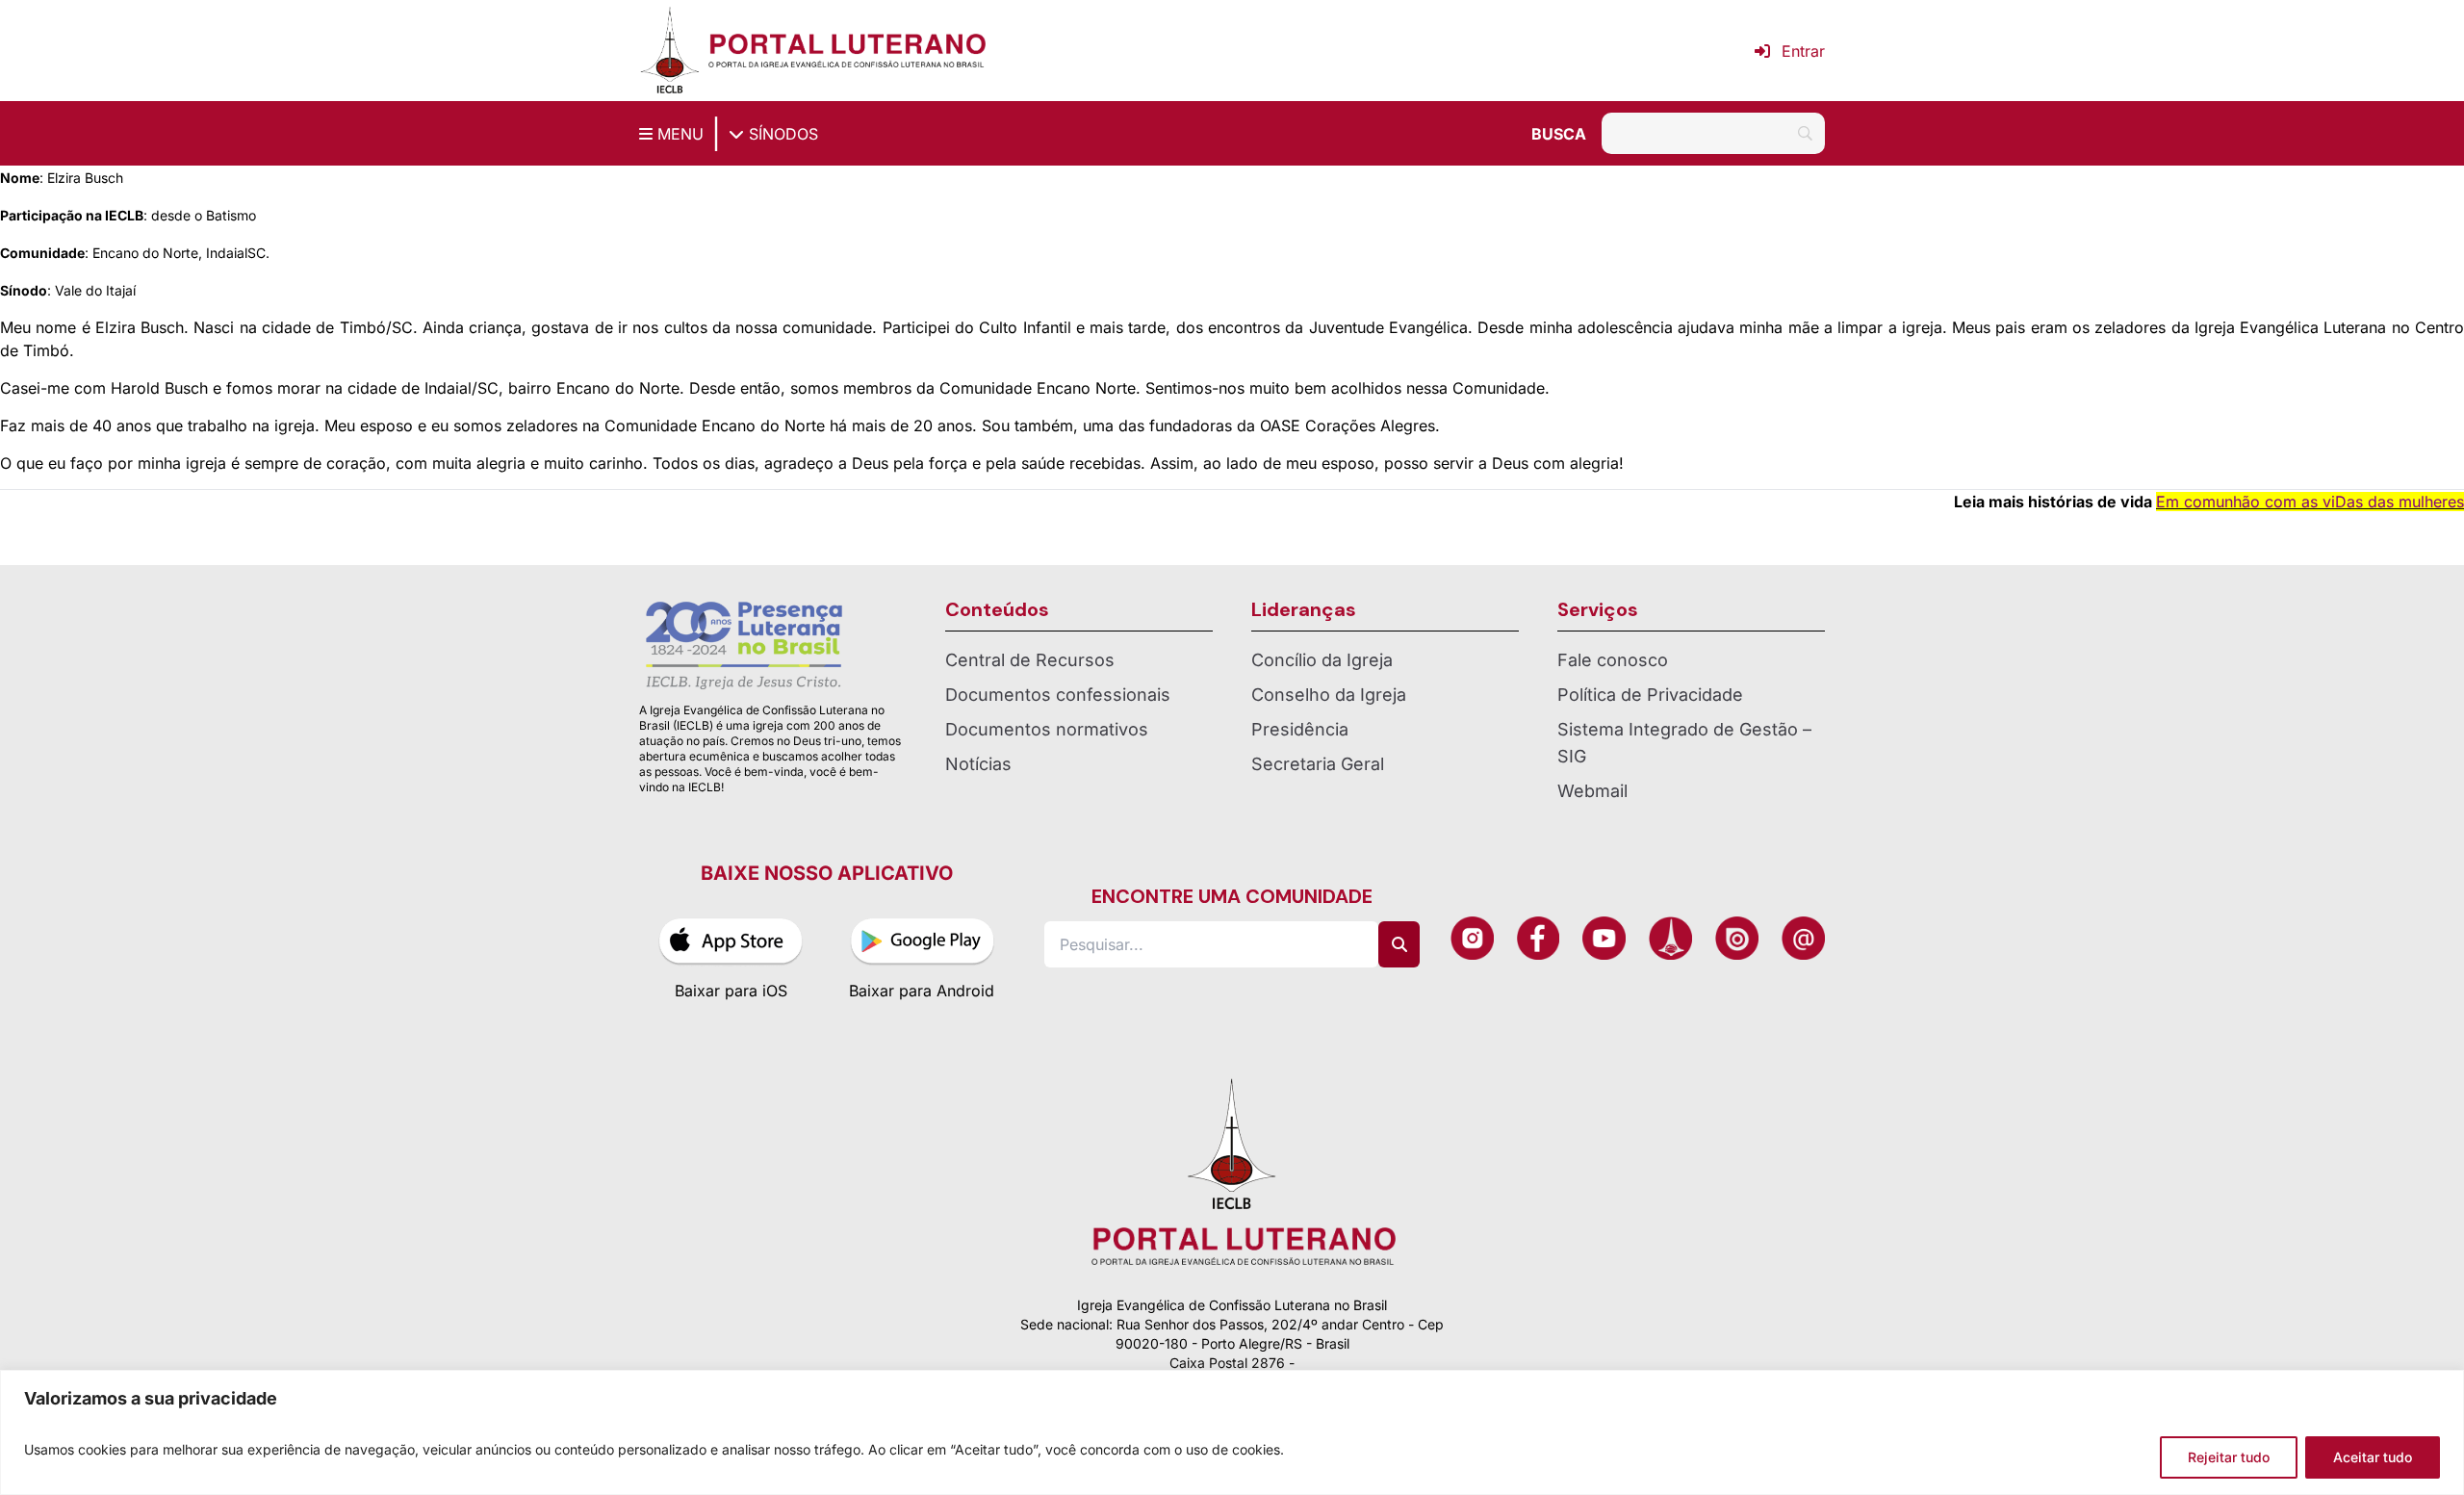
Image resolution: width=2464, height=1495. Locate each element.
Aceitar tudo (2373, 1457)
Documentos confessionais (1058, 695)
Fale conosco (1613, 660)
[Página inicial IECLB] (670, 51)
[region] (1232, 1432)
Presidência (1300, 729)
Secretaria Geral (1318, 764)
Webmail (1592, 791)
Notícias (978, 764)
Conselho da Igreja (1329, 695)
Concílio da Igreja (1322, 660)
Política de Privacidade (1650, 695)
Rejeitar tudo (2229, 1457)
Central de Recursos (1030, 660)
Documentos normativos (1047, 729)
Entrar (1803, 51)
